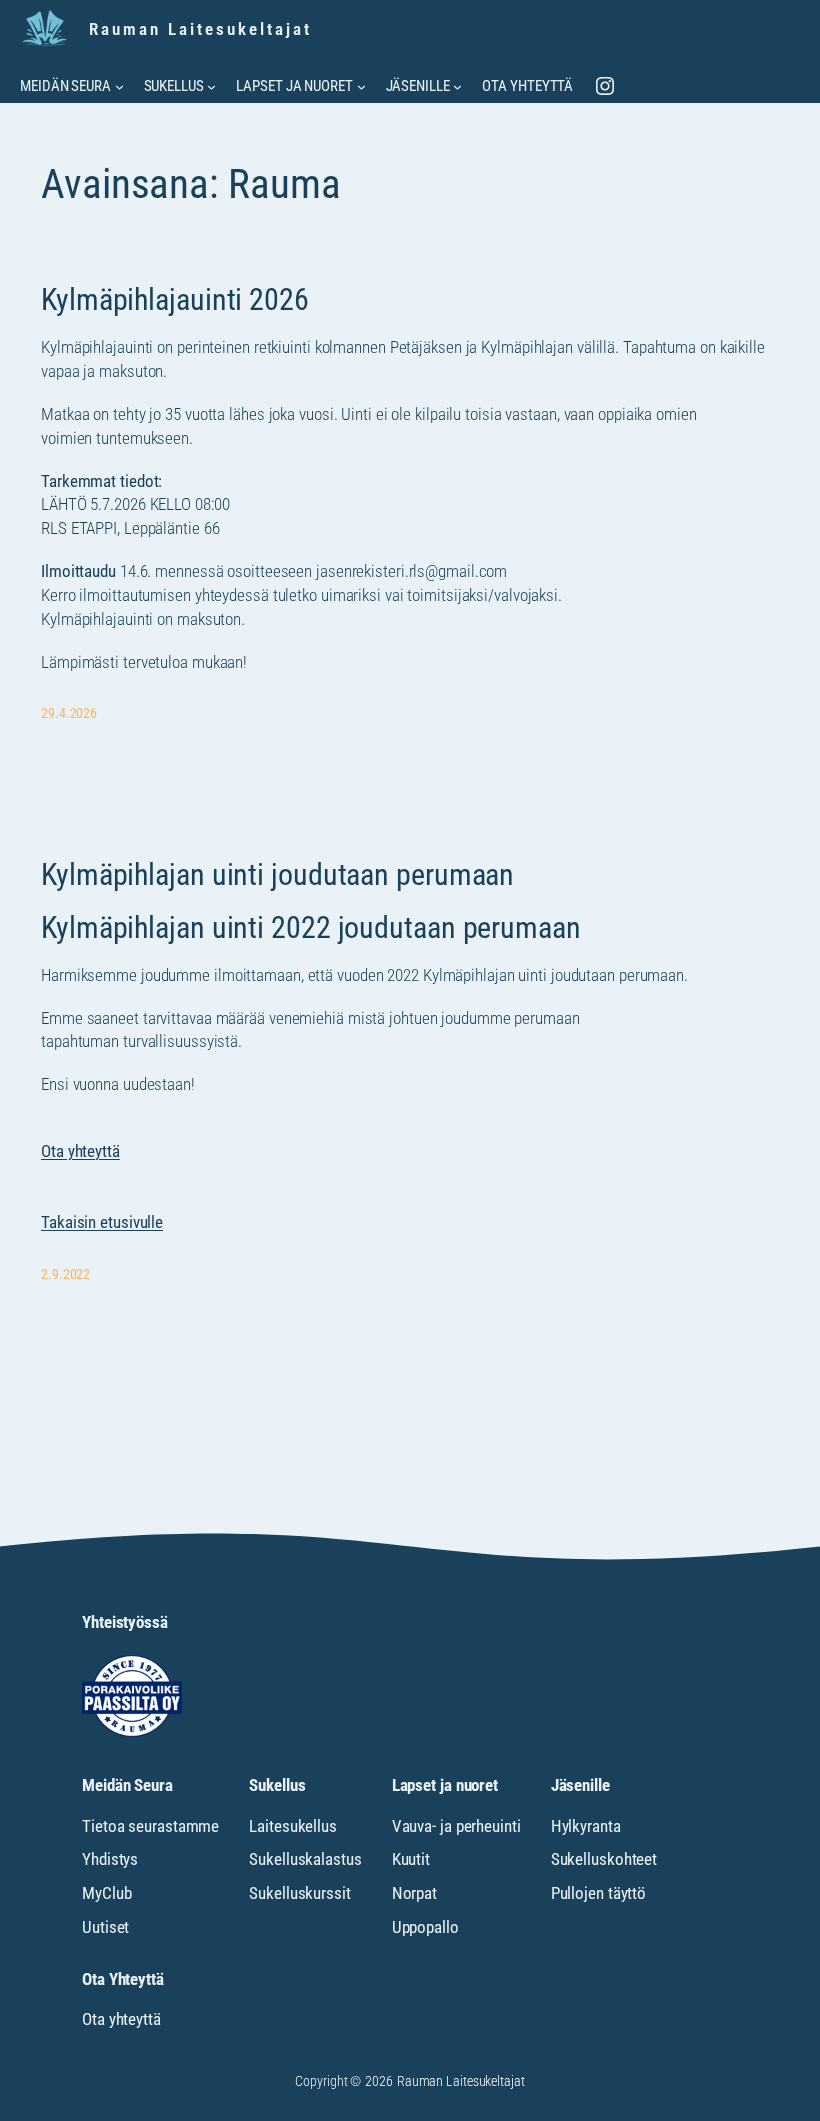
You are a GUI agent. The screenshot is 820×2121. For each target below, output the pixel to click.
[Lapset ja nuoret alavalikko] (361, 86)
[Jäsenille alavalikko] (457, 86)
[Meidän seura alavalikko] (119, 86)
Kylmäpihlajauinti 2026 (175, 300)
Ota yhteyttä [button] (80, 1151)
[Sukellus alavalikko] (211, 86)
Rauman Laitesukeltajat (200, 29)
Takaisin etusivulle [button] (102, 1222)
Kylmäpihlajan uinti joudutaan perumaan (277, 875)
